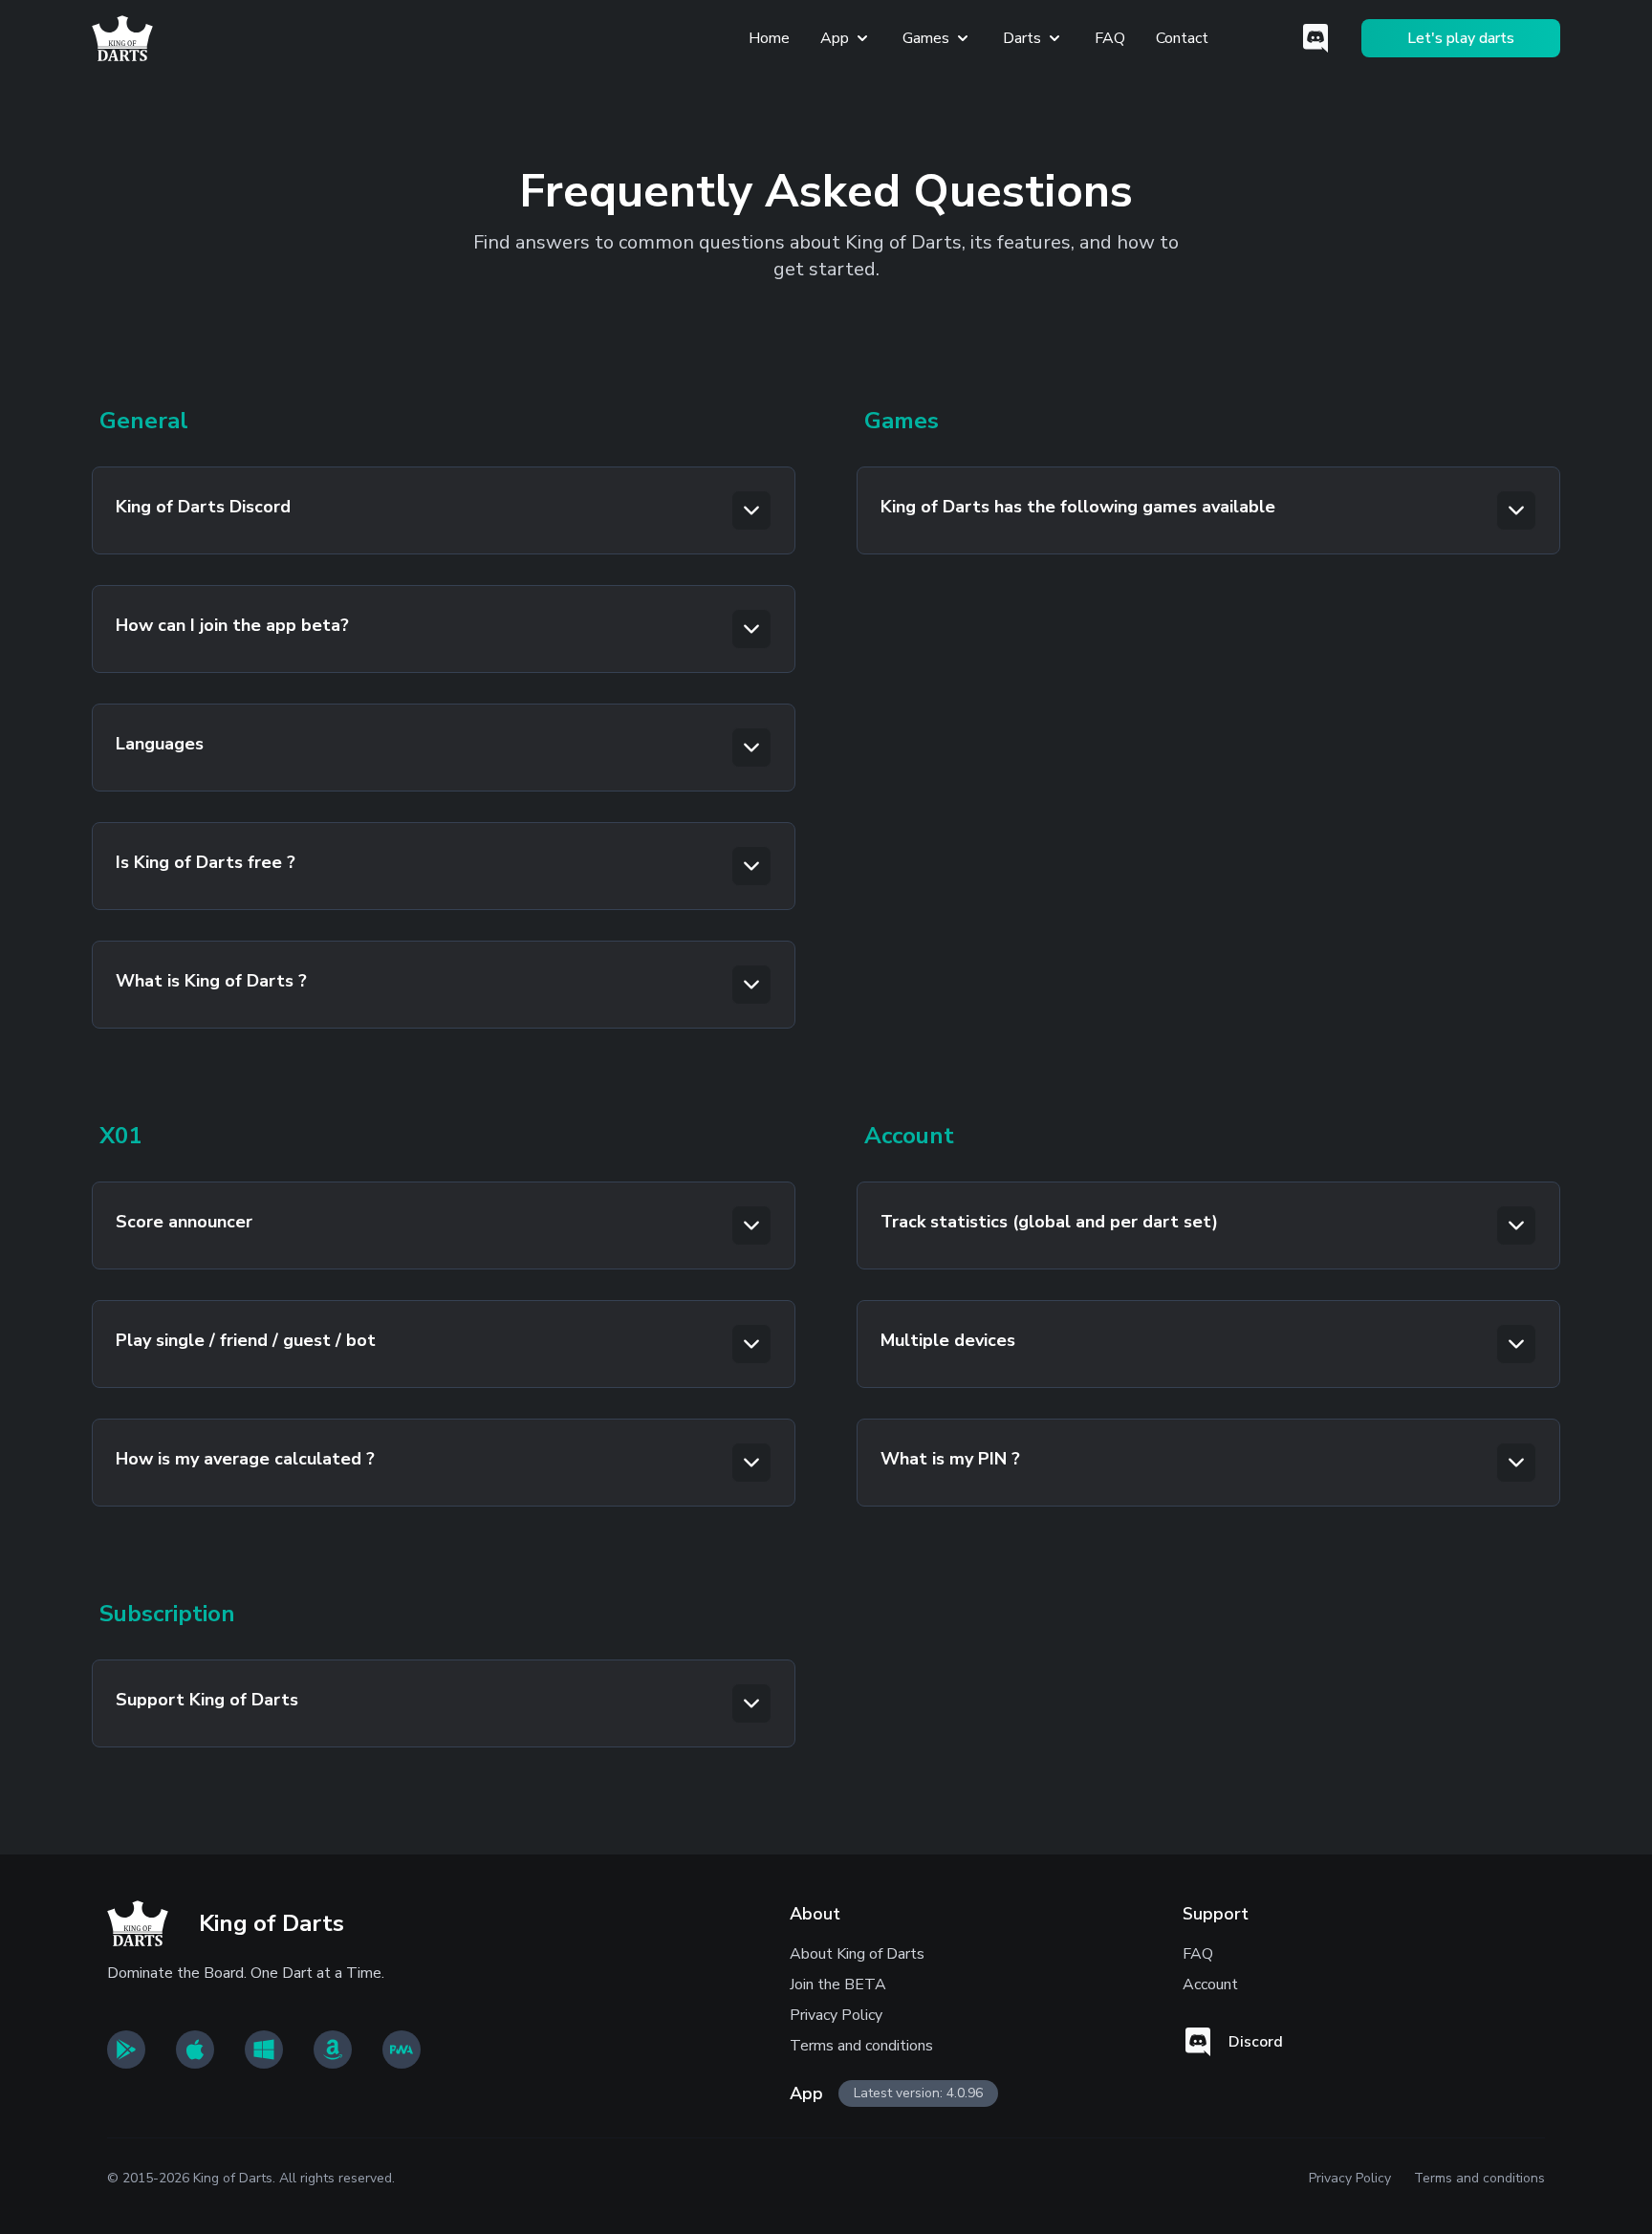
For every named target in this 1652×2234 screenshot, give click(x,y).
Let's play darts (1461, 38)
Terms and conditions (861, 2046)
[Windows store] (264, 2050)
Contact (1182, 38)
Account (1210, 1985)
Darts (1022, 38)
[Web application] (402, 2050)
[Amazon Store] (333, 2050)
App (835, 38)
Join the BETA (838, 1985)
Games (926, 38)
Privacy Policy (836, 2015)
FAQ (1110, 38)
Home (769, 38)
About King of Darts (857, 1954)
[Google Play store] (126, 2050)
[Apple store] (195, 2050)
